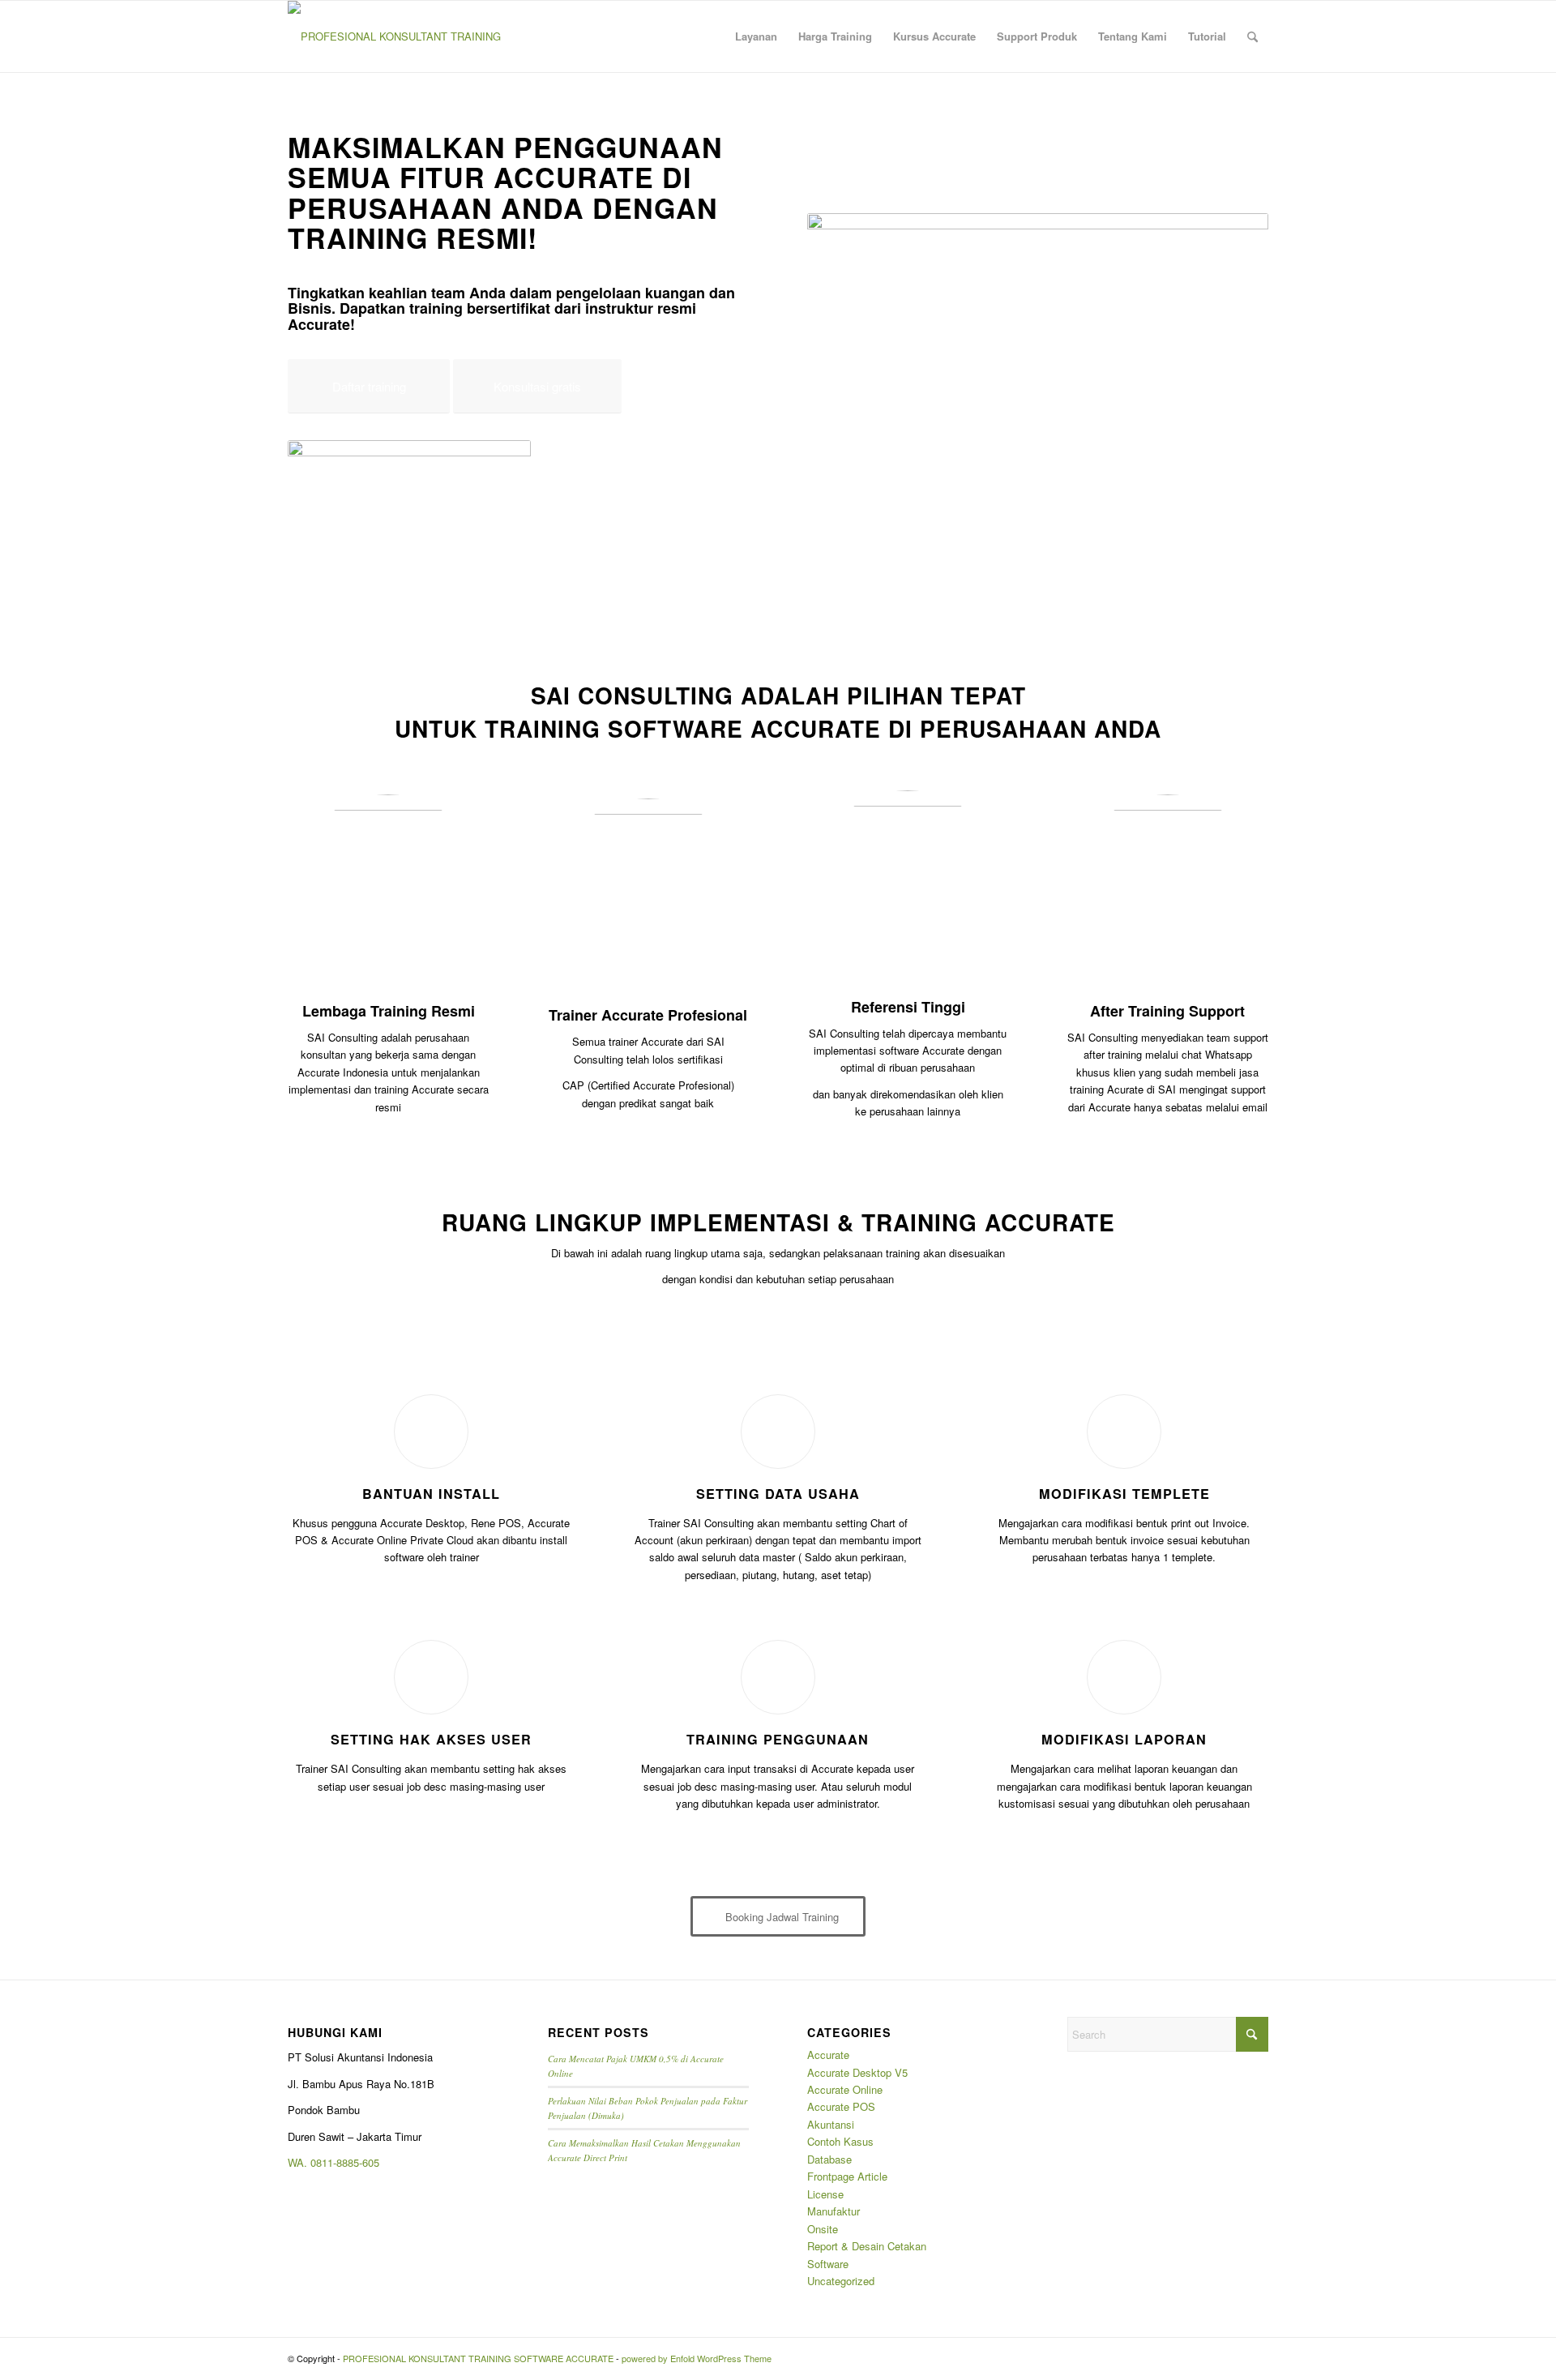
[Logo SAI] (395, 36)
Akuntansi (831, 2124)
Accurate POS (841, 2106)
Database (829, 2159)
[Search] (1252, 36)
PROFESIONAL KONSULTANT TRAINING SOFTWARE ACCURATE (478, 2358)
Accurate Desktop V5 (857, 2072)
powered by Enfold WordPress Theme (697, 2358)
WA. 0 (302, 2162)
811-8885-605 (348, 2162)
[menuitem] (756, 36)
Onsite (823, 2229)
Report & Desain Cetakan (867, 2246)
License (825, 2194)
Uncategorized (841, 2281)
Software (828, 2264)
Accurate (828, 2055)
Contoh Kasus (840, 2141)
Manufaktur (834, 2211)
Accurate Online (845, 2089)
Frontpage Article (847, 2176)
